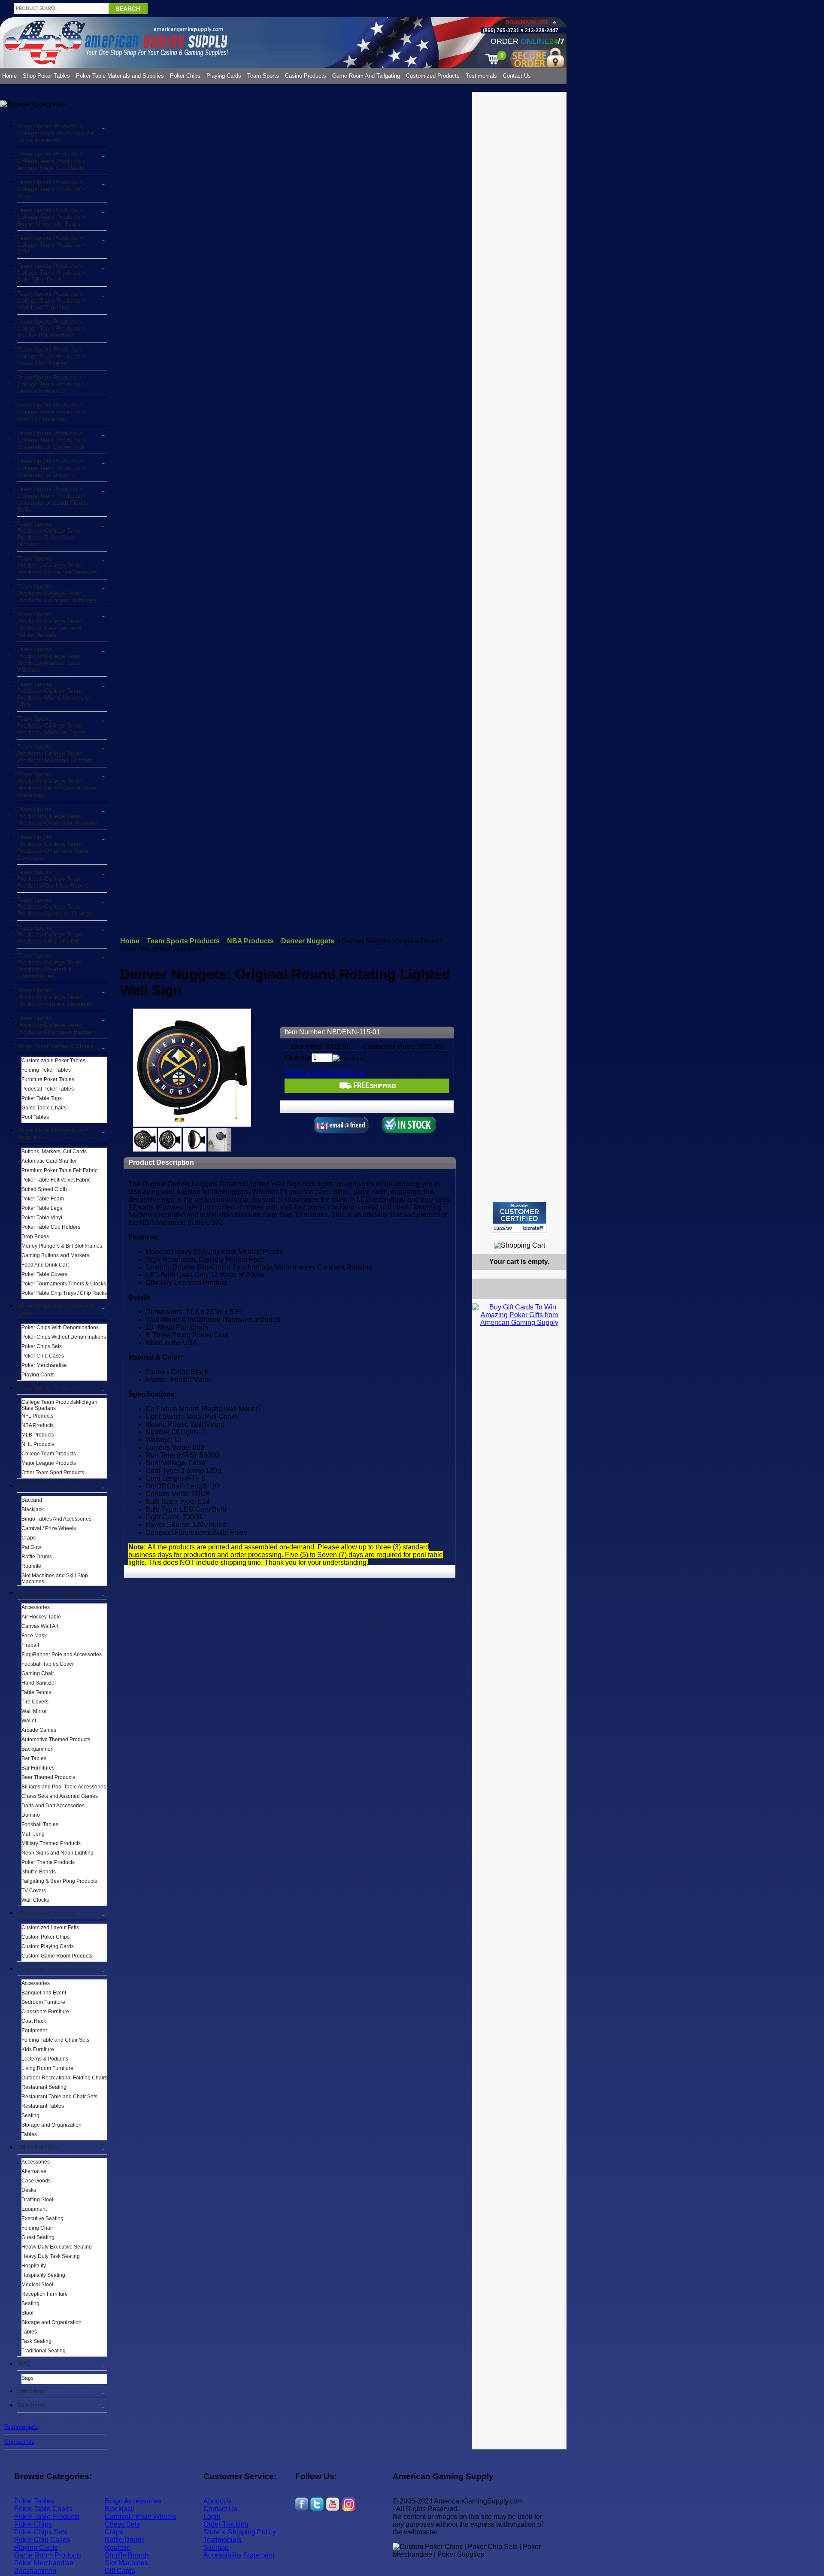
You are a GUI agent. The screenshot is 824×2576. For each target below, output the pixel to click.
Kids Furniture (38, 2049)
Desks (29, 2190)
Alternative (34, 2171)
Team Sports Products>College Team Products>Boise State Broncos (50, 534)
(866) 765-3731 (501, 30)
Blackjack (33, 1509)
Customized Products (433, 76)
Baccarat (32, 1500)
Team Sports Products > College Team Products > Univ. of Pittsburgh (51, 412)
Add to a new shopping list (325, 1072)
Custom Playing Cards (48, 1946)
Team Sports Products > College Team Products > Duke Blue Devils (51, 273)
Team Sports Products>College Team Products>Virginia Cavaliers (55, 997)
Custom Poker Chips (45, 1937)
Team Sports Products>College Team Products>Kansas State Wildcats (50, 659)
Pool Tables (35, 1117)
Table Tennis (36, 1692)
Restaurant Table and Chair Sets (59, 2097)
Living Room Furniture (47, 2068)
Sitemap (216, 2547)
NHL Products (38, 1444)
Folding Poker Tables (46, 1070)
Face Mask (34, 1636)
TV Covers (34, 1891)
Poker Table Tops (42, 1098)
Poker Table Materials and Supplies (120, 76)
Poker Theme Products (48, 1862)
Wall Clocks (35, 1900)
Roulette (31, 1566)
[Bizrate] (555, 1237)
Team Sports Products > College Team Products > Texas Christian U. (51, 384)
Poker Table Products (47, 2517)
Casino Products (306, 76)
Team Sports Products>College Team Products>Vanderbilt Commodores (50, 966)
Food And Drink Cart (45, 1265)
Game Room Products (48, 2555)
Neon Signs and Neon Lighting (58, 1853)
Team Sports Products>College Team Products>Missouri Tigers (51, 725)
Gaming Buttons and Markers (55, 1255)
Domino (31, 1815)
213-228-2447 (541, 30)
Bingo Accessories (133, 2501)
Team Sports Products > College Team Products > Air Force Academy (56, 133)
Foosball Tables (40, 1824)
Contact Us (517, 76)
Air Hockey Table (41, 1617)
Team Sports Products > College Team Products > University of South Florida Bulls (53, 499)
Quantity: (298, 1057)
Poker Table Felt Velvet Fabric (56, 1180)
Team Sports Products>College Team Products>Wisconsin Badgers (57, 1025)
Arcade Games (39, 1730)
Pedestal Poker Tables (48, 1089)
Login (212, 2517)
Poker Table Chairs (43, 2509)
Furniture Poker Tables (48, 1079)
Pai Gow (31, 1547)
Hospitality (34, 2266)
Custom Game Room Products (57, 1956)
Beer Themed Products (48, 1777)
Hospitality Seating (43, 2275)
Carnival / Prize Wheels (49, 1528)
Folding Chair (37, 2228)
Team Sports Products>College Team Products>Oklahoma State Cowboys (53, 847)
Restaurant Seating (44, 2087)
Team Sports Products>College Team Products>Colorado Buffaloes (57, 593)
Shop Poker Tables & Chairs (55, 1046)
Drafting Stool (37, 2200)
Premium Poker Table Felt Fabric (59, 1170)
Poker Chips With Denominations (60, 1327)
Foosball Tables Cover (48, 1664)
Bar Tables (34, 1758)
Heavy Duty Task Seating (51, 2256)
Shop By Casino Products (52, 1485)
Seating (30, 2115)
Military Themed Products (51, 1843)
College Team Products (49, 1454)
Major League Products (49, 1463)
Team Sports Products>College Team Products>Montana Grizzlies (55, 753)
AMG (24, 2364)
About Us (218, 2501)
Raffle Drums (37, 1557)
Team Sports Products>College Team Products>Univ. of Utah (50, 934)
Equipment (34, 2030)
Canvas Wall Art (40, 1626)
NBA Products (38, 1425)
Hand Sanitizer (39, 1683)
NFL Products (37, 1416)
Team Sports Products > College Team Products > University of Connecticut (51, 440)
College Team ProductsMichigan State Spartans (59, 1405)
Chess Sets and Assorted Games (60, 1796)
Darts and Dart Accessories (53, 1806)
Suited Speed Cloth (44, 1189)
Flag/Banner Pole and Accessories (62, 1655)
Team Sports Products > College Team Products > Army (51, 189)
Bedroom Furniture (43, 2002)
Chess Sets (122, 2524)
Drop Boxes (35, 1236)
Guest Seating (38, 2237)
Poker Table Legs (42, 1208)
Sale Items (32, 2405)
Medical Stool (37, 2285)
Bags (27, 2378)
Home (9, 76)
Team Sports (263, 76)
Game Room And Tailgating (366, 76)
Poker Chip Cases (43, 1356)
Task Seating (36, 2341)
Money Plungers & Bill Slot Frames (62, 1246)
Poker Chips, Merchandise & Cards (56, 1309)
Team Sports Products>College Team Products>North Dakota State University (57, 785)
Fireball (30, 1645)
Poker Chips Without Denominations (64, 1337)
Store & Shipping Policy (240, 2532)
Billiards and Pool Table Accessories (64, 1787)
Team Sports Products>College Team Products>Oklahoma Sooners (57, 816)
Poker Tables (34, 2501)
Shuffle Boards (39, 1872)
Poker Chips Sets (42, 1346)
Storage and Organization (51, 2125)
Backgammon (38, 1749)
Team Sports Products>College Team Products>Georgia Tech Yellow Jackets (50, 624)
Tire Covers (35, 1702)
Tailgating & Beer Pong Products (59, 1881)
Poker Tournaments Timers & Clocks (64, 1284)
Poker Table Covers (44, 1274)
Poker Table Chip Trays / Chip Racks (64, 1293)
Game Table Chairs (44, 1108)
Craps (29, 1538)
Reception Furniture (45, 2294)
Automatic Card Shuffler (49, 1161)
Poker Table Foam (43, 1199)
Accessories (36, 1607)
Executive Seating (42, 2218)
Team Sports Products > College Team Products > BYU (51, 245)
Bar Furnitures (38, 1768)
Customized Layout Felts (50, 1927)
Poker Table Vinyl (42, 1218)
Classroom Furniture (45, 2012)
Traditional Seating (44, 2351)
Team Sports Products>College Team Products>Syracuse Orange (55, 906)
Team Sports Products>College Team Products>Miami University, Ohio (54, 694)
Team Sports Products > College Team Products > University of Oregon (51, 468)
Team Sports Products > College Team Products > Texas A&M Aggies (51, 356)
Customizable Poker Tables (53, 1061)
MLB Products (38, 1435)
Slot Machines (126, 2563)
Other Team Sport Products (53, 1473)
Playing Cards (224, 76)
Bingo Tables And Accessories (56, 1519)
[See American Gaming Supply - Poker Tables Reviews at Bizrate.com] (520, 1217)
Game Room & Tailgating (51, 1593)
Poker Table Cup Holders (51, 1227)
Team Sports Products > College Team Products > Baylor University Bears (51, 217)
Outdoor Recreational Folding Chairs (64, 2078)
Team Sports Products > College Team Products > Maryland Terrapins (51, 300)
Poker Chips (185, 76)
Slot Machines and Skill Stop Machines (55, 1579)
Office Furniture (38, 2147)
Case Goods (36, 2181)
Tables (29, 2134)
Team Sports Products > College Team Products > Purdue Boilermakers (51, 328)
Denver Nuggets (308, 941)
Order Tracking (226, 2524)
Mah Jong (33, 1834)
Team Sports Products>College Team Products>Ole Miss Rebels (53, 879)
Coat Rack (34, 2021)
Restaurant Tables (43, 2106)
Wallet (29, 1721)
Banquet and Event (44, 1993)
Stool (27, 2313)
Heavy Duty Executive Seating (57, 2247)
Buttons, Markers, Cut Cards (54, 1152)
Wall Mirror (34, 1711)
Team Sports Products (47, 1388)
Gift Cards (31, 2391)
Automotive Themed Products (56, 1740)
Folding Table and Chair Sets (55, 2040)
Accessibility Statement (239, 2555)
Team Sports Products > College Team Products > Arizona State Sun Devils (51, 161)
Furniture (30, 1969)
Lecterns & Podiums (45, 2059)
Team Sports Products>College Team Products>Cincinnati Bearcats (57, 565)
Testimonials (481, 76)
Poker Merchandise (44, 1365)
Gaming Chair (38, 1673)
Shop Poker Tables (46, 76)
